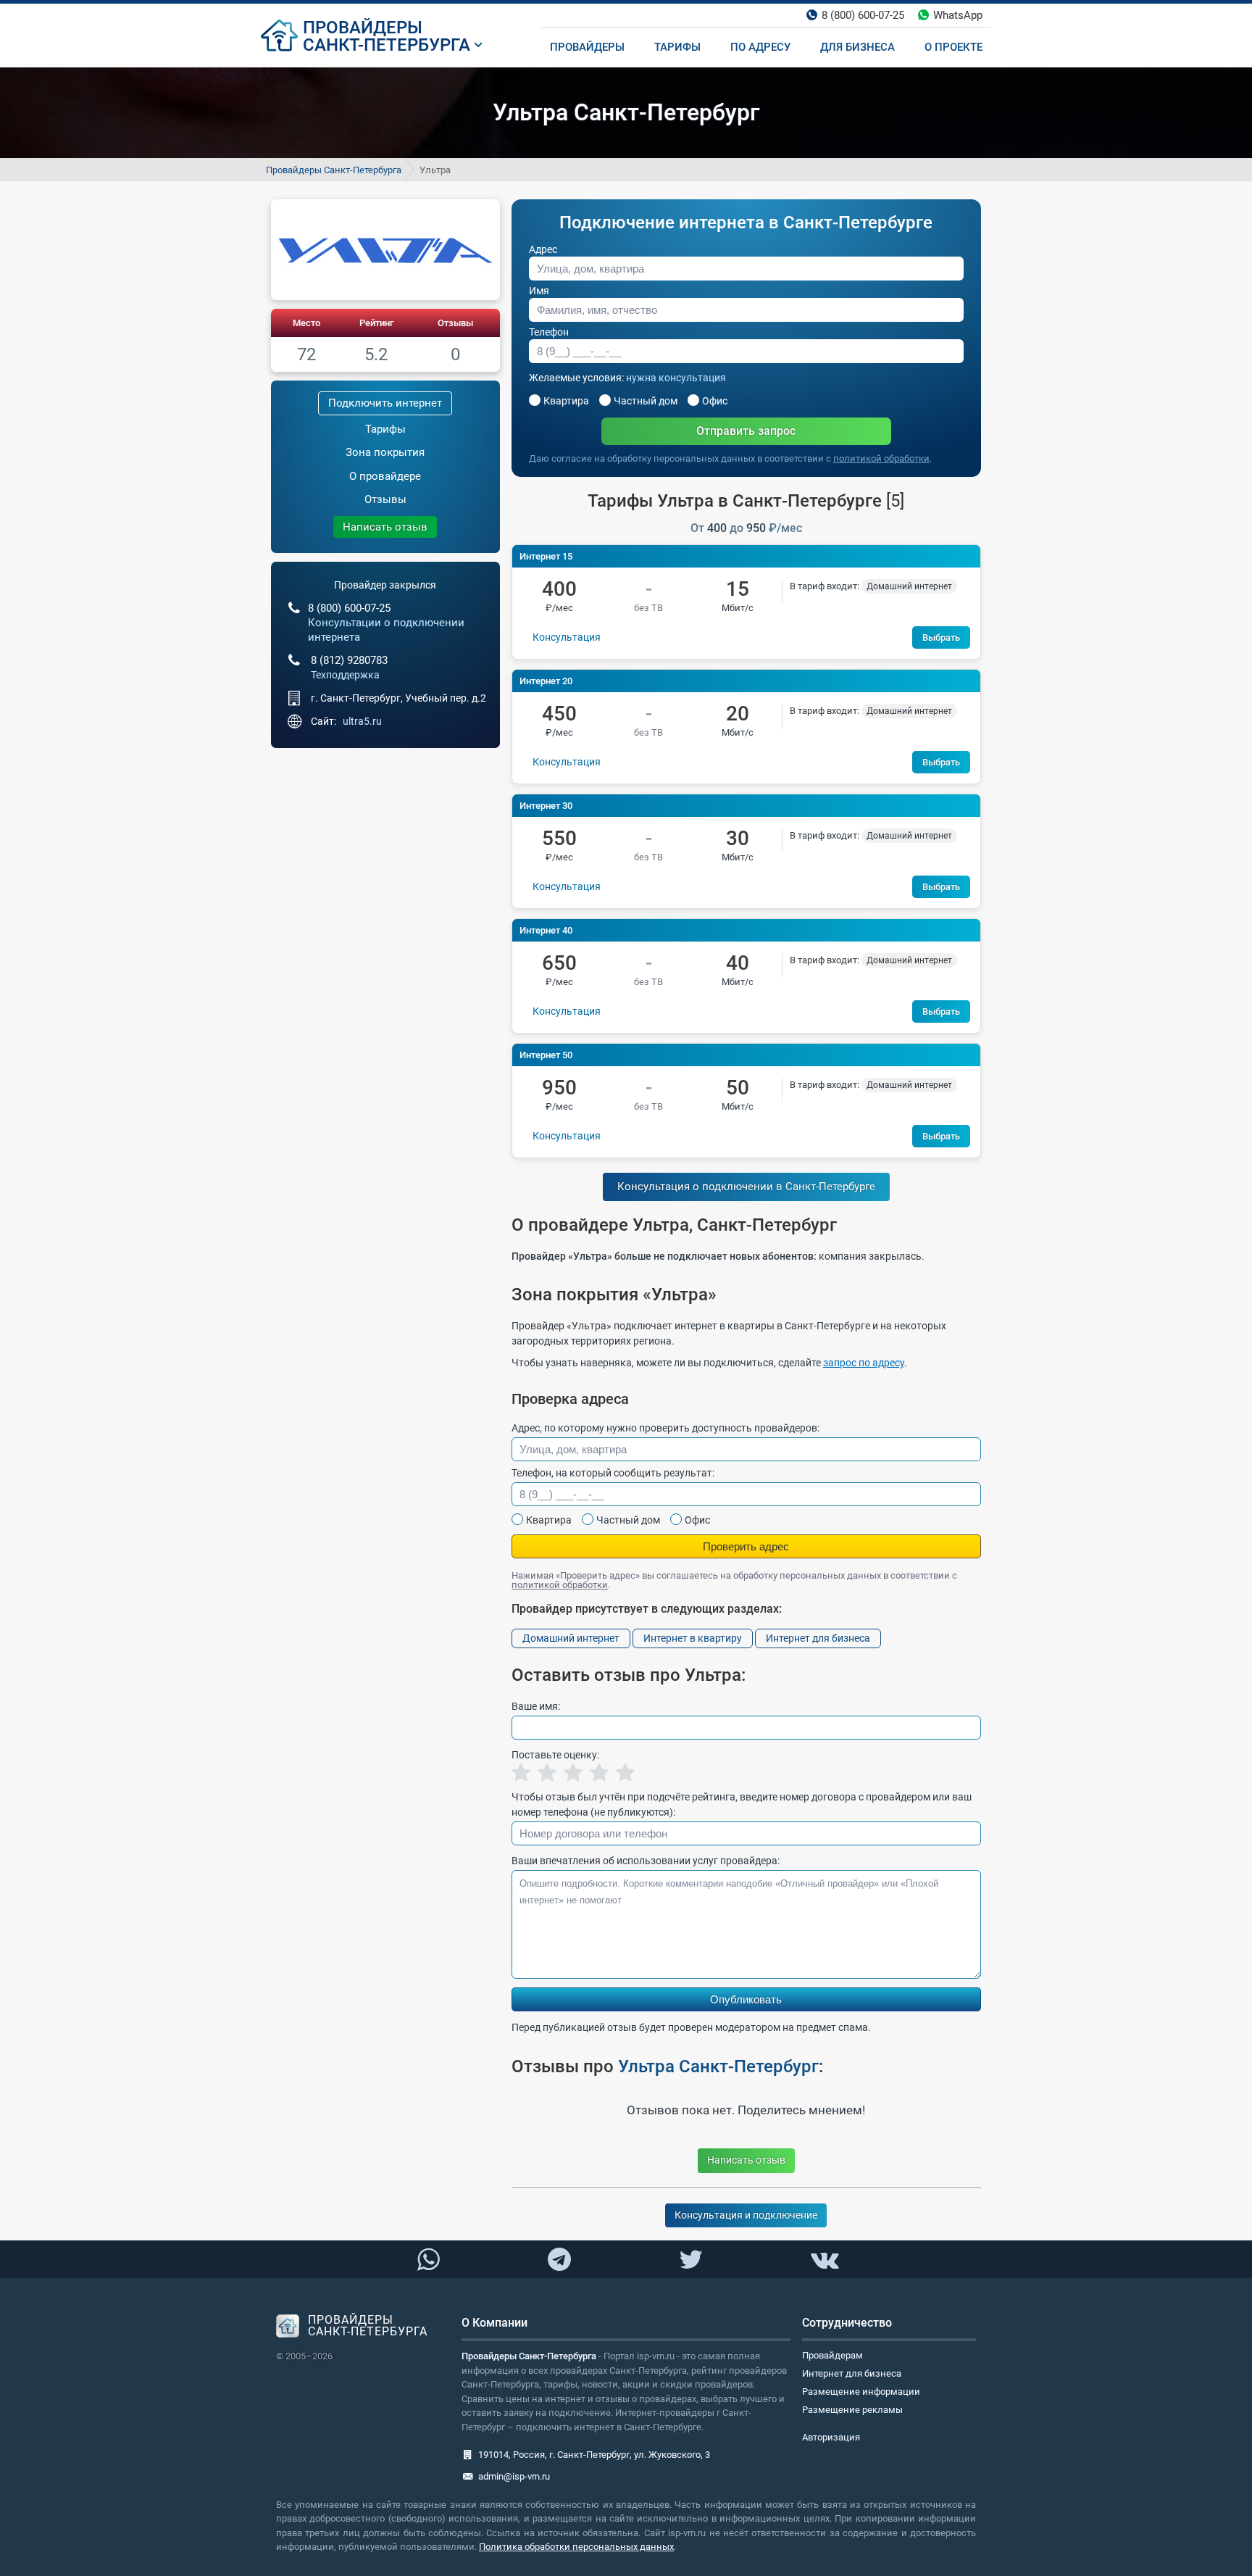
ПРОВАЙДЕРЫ (363, 28)
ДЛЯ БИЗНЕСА (857, 47)
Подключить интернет (385, 403)
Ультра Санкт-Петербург (718, 2066)
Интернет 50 (546, 1055)
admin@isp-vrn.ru (514, 2476)
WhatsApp (958, 15)
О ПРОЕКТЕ (953, 47)
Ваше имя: (536, 1706)
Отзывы (455, 323)
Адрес (543, 249)
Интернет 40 (546, 930)
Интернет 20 (546, 681)
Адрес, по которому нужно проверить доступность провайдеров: (665, 1428)
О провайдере (385, 476)
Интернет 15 (546, 556)
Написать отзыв (385, 527)
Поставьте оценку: (555, 1755)
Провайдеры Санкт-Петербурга (334, 170)
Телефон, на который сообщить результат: (613, 1473)
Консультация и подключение (746, 2215)
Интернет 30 (546, 806)
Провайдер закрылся (385, 585)
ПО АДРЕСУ (760, 47)
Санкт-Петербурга (387, 45)
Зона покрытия (385, 452)
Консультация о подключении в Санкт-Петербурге (746, 1187)
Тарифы (385, 429)
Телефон (549, 332)
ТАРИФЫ (677, 47)
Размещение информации (861, 2392)
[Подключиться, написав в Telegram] (560, 2259)
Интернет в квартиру (693, 1638)
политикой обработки (881, 458)
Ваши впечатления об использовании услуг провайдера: (646, 1861)
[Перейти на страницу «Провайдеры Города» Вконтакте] (824, 2260)
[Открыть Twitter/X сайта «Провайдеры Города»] (690, 2260)
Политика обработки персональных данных (576, 2547)
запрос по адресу (864, 1363)
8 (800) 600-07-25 (863, 15)
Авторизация (831, 2437)
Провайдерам (832, 2355)
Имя (539, 291)
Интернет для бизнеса (818, 1638)
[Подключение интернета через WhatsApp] (428, 2260)
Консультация (567, 637)
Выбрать (941, 637)
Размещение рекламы (852, 2410)
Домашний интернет (571, 1638)
